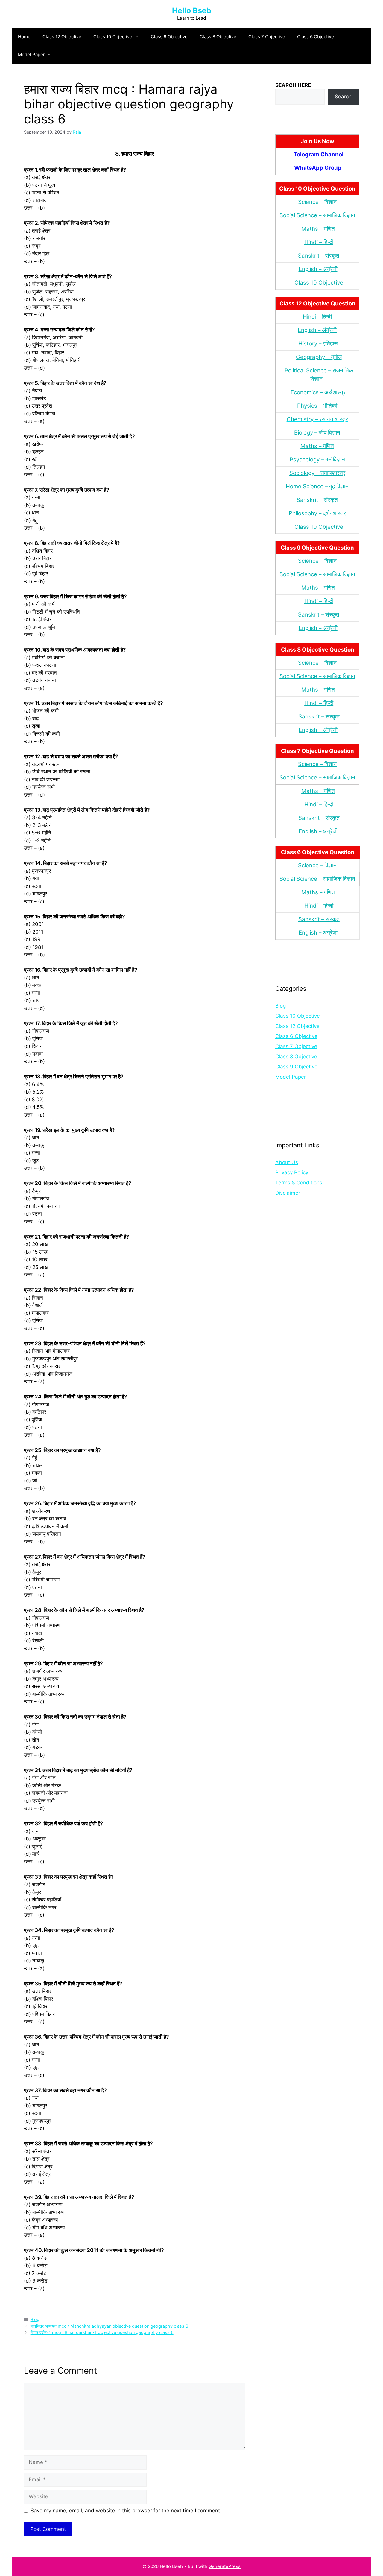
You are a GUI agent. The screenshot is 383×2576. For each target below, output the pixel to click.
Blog (35, 2319)
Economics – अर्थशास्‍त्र (318, 392)
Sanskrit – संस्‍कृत (319, 256)
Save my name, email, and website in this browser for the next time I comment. (126, 2511)
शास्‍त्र (339, 513)
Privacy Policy (292, 1172)
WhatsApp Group (318, 168)
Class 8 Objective (218, 37)
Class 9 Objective (169, 37)
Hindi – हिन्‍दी (319, 242)
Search (343, 97)
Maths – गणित (318, 229)
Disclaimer (288, 1193)
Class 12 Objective (62, 37)
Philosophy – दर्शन (311, 513)
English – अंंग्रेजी (318, 269)
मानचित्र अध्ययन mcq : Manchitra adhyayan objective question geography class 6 (109, 2326)
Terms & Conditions (299, 1183)
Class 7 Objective (267, 37)
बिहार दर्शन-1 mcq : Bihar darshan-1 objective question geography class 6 (102, 2332)
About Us (287, 1162)
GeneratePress (225, 2566)
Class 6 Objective (316, 37)
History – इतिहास (318, 344)
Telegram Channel (319, 154)
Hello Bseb (192, 10)
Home (24, 37)
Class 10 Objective (113, 37)
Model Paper (31, 55)
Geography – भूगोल (319, 357)
